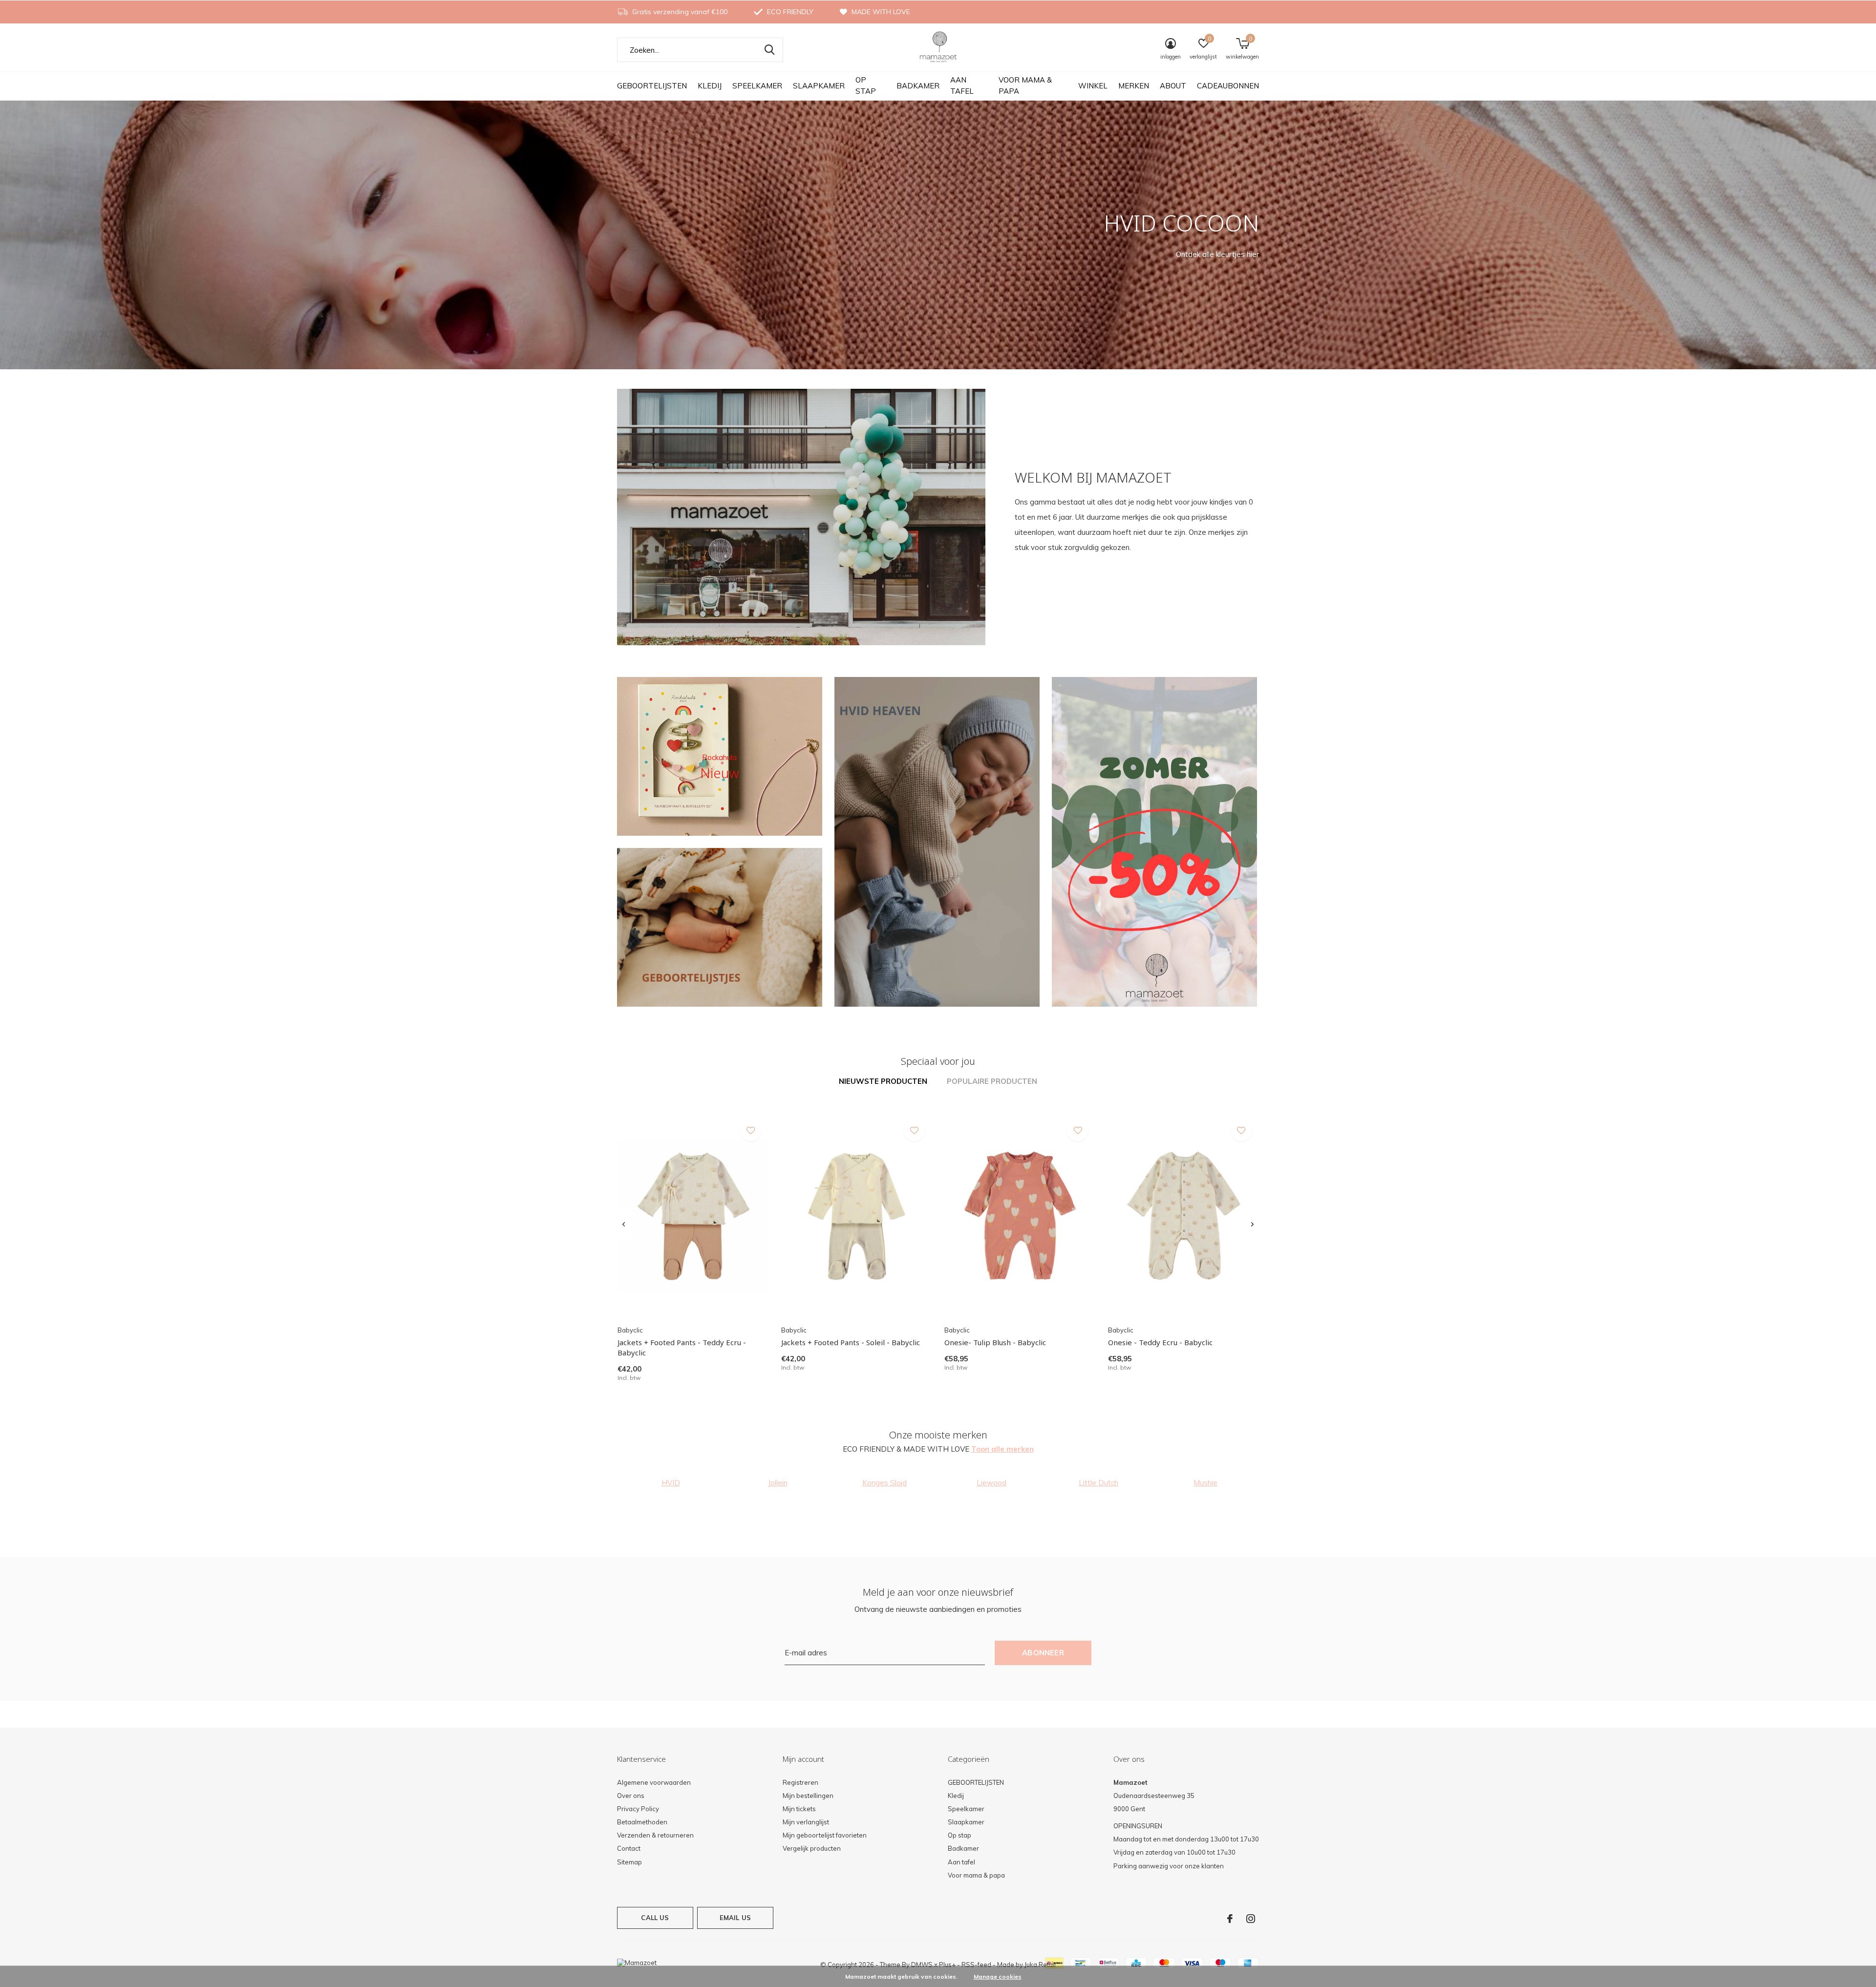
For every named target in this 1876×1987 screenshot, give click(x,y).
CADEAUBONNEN (1228, 86)
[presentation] (624, 1225)
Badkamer (918, 86)
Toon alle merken (1002, 1449)
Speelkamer (757, 86)
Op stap (866, 85)
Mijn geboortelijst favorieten (825, 1835)
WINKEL (1093, 86)
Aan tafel (962, 85)
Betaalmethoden (642, 1822)
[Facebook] (1230, 1919)
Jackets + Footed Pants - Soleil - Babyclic (851, 1342)
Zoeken (769, 50)
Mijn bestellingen (808, 1796)
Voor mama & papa (1025, 85)
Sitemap (629, 1862)
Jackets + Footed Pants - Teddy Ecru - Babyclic (682, 1347)
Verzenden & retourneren (655, 1835)
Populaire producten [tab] (992, 1081)
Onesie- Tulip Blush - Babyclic (995, 1342)
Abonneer (1043, 1653)
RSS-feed (976, 1965)
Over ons (631, 1796)
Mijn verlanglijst (806, 1822)
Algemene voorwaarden (654, 1782)
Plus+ (947, 1965)
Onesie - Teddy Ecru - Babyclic (1160, 1342)
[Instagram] (1251, 1919)
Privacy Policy (638, 1809)
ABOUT (1173, 86)
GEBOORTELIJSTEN (652, 86)
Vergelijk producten (812, 1848)
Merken (1134, 86)
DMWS (922, 1965)
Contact (629, 1848)
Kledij (710, 86)
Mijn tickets (799, 1809)
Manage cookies (998, 1976)
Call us (655, 1918)
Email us (735, 1918)
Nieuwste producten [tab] (883, 1081)
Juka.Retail (1040, 1965)
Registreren (800, 1782)
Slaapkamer (819, 86)
